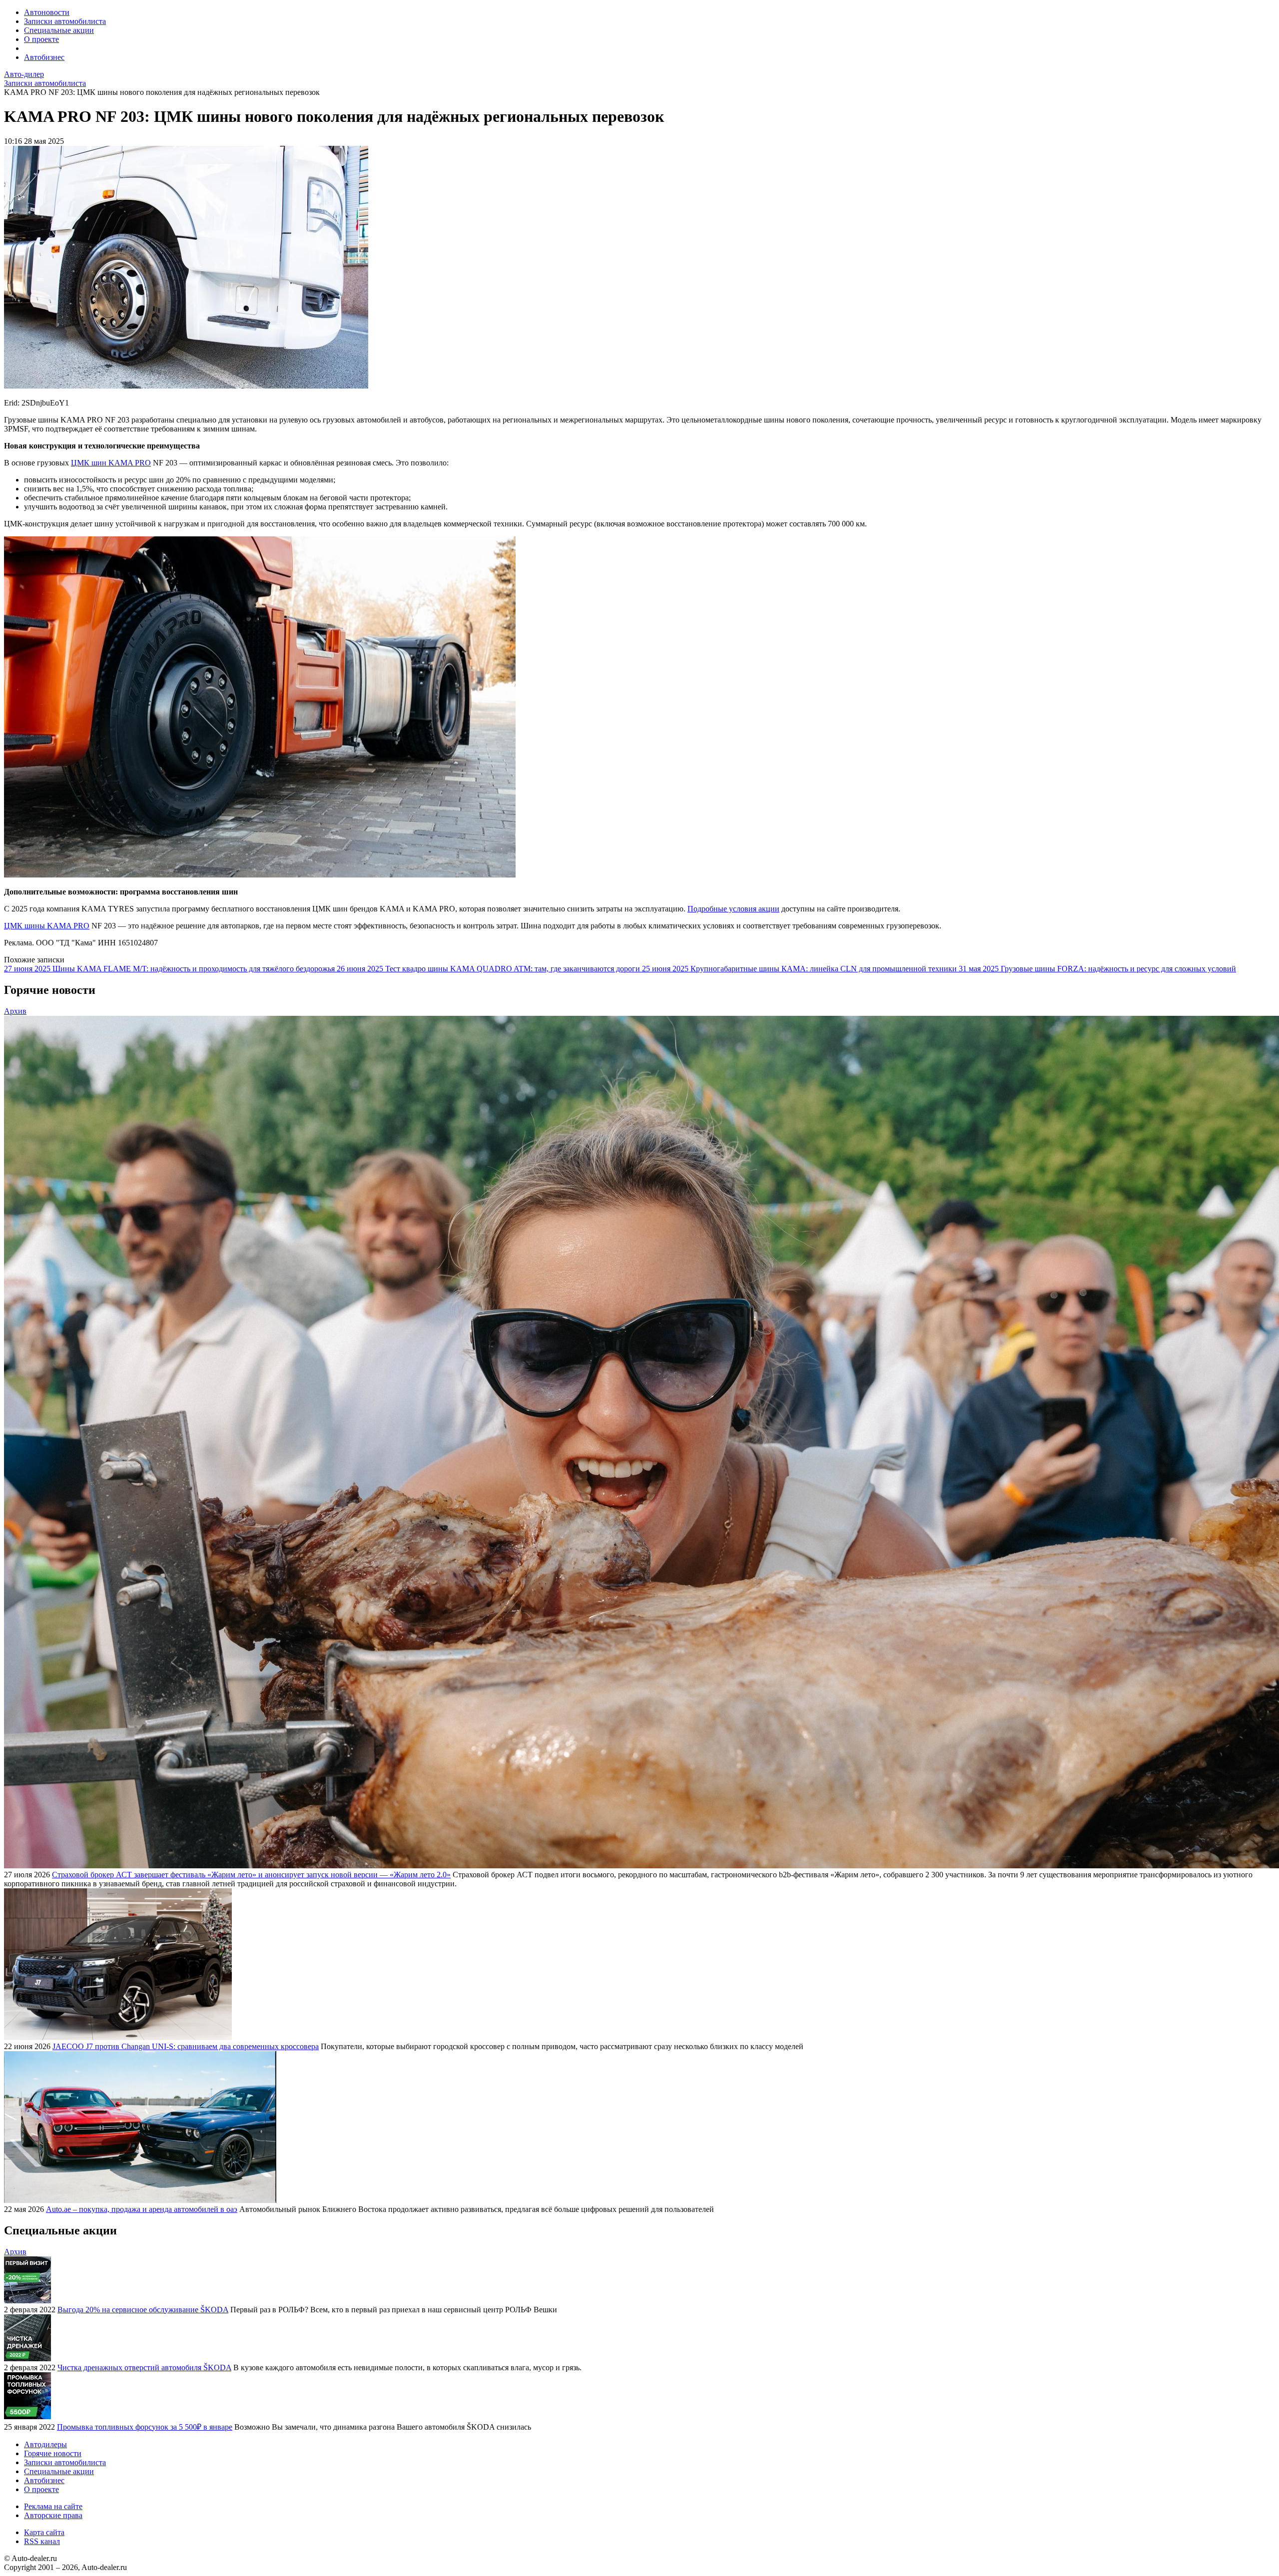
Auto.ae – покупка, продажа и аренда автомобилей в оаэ (142, 2209)
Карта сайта (44, 2532)
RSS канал (42, 2541)
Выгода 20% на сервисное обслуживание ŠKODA (143, 2310)
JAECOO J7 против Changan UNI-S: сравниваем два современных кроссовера (186, 2046)
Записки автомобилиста (65, 21)
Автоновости (47, 12)
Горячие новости (53, 2453)
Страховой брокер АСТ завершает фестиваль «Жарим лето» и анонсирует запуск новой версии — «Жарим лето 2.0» (251, 1875)
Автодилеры (45, 2444)
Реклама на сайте (53, 2506)
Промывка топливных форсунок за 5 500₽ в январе (145, 2427)
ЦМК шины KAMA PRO (47, 926)
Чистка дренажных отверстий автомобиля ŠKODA (144, 2367)
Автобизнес (44, 57)
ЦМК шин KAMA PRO (111, 463)
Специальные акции (59, 30)
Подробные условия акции (733, 909)
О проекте (41, 39)
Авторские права (53, 2515)
